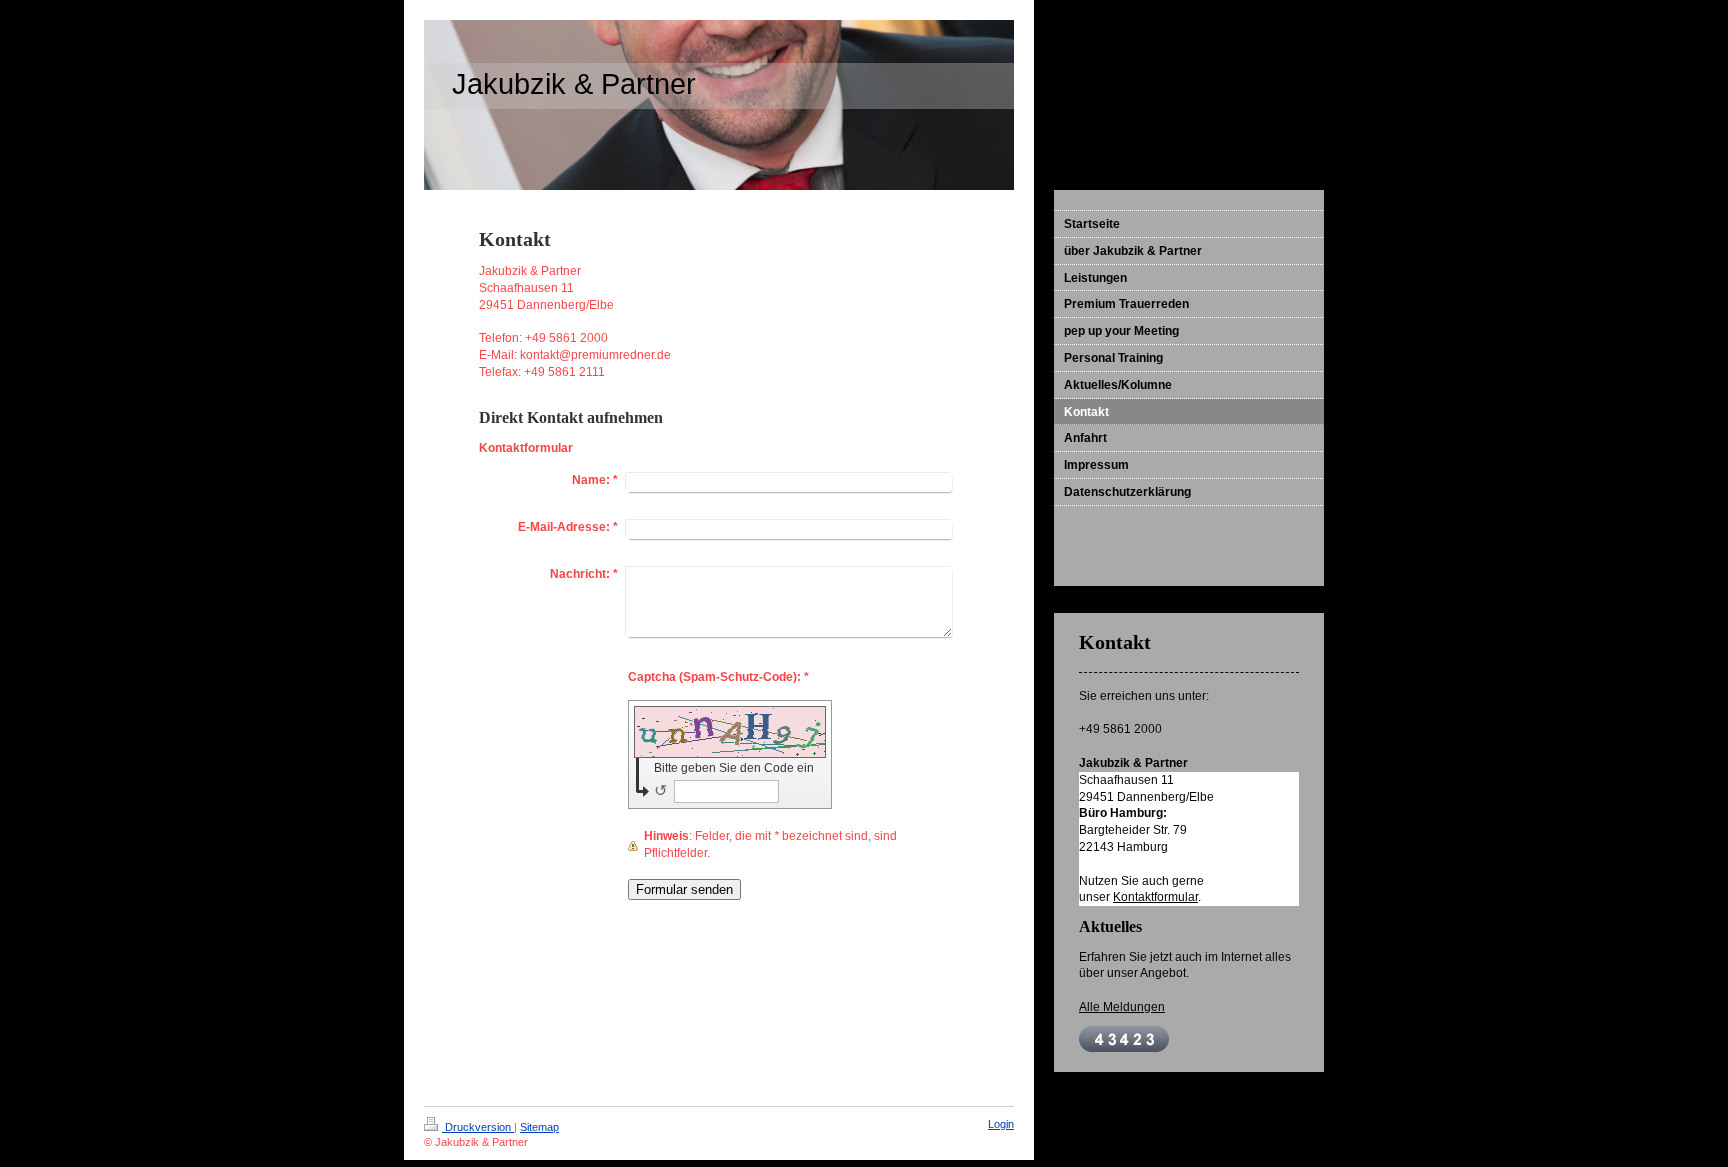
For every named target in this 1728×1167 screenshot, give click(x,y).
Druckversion (478, 1127)
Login (1001, 1124)
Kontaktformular (1155, 897)
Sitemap (539, 1127)
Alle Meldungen (1122, 1007)
